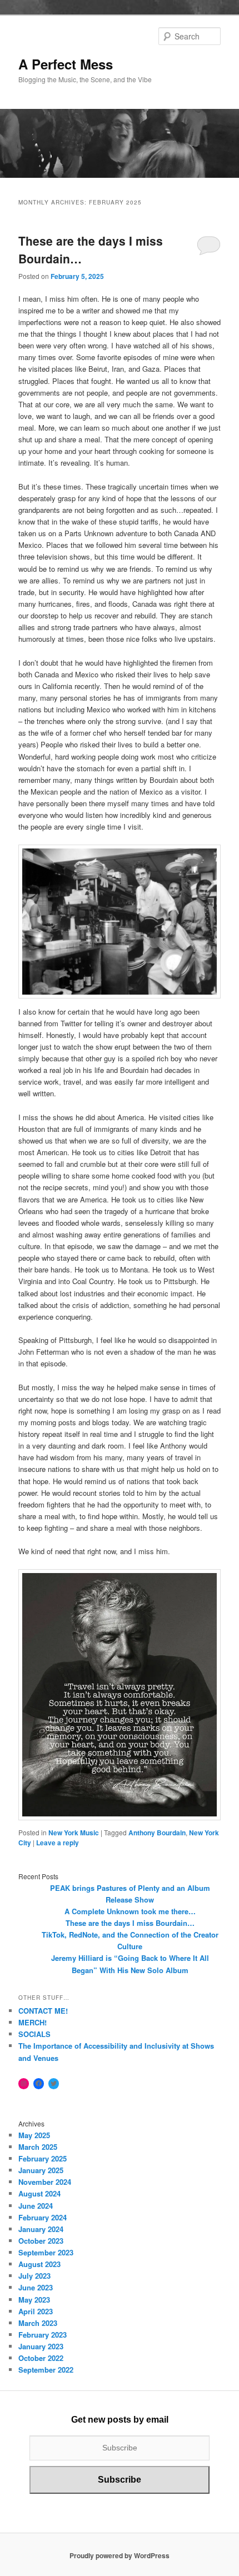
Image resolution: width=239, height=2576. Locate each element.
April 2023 (36, 2311)
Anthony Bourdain (157, 1833)
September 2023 (46, 2252)
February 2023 (43, 2335)
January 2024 (41, 2229)
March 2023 (38, 2323)
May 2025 (34, 2135)
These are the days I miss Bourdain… (130, 1923)
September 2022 (46, 2370)
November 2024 (45, 2182)
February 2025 (43, 2158)
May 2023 (34, 2300)
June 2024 (36, 2206)
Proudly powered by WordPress (120, 2555)
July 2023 (34, 2276)
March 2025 (38, 2147)
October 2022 (41, 2358)
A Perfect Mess (66, 64)
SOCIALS (34, 2034)
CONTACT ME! (43, 2011)
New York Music (74, 1833)
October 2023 (41, 2241)
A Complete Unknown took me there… (130, 1911)
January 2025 (41, 2170)
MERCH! (33, 2022)
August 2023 (39, 2264)
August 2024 (39, 2193)
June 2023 (36, 2287)
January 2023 (41, 2346)
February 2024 (43, 2217)
